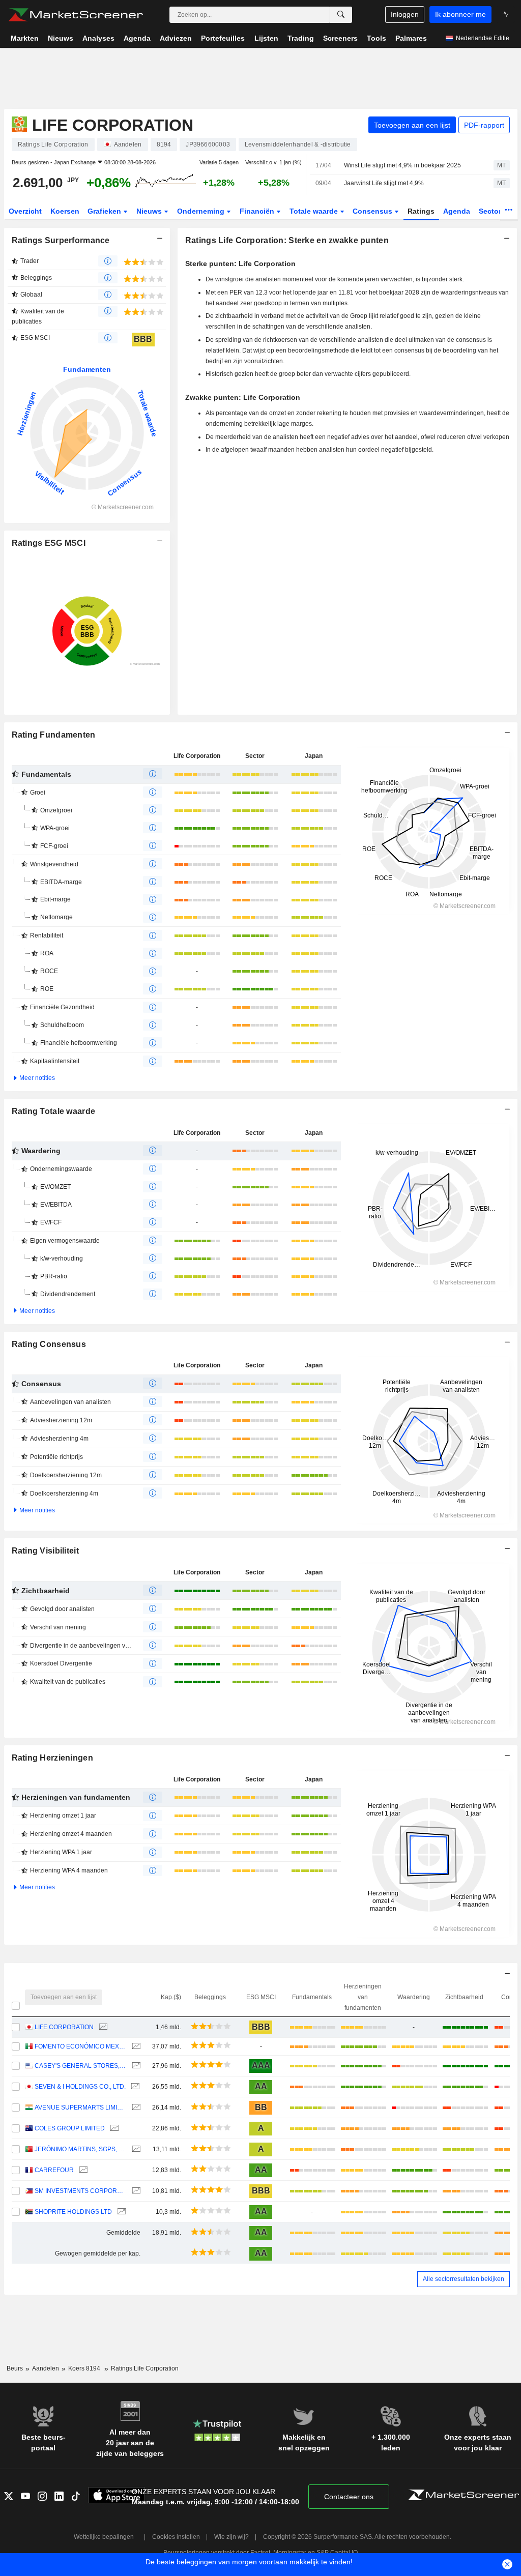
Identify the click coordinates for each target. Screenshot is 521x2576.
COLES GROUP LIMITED (70, 2128)
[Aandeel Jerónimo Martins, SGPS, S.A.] (135, 2149)
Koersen (65, 211)
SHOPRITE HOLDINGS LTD (73, 2212)
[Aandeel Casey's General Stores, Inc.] (135, 2066)
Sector (491, 211)
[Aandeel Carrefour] (82, 2170)
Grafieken (105, 211)
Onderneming (202, 211)
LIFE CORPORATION (64, 2027)
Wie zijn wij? (231, 2537)
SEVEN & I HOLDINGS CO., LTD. (80, 2087)
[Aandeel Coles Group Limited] (113, 2129)
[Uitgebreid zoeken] (341, 15)
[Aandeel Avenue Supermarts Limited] (135, 2108)
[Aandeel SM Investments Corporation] (135, 2191)
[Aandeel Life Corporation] (102, 2027)
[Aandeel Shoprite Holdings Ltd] (120, 2212)
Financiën (258, 211)
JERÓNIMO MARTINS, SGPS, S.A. (81, 2149)
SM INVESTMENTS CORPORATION (81, 2191)
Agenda (457, 211)
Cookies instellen (176, 2537)
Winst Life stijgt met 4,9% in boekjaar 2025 (402, 165)
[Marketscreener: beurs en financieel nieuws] (76, 15)
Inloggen (405, 14)
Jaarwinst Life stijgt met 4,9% (384, 183)
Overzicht (25, 211)
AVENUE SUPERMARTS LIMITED (81, 2107)
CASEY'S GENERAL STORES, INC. (81, 2066)
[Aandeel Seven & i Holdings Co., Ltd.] (134, 2087)
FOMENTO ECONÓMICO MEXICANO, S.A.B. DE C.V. (81, 2046)
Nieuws (150, 211)
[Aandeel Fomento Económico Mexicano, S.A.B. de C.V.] (135, 2047)
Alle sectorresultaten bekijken (464, 2279)
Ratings (421, 211)
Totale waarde (315, 211)
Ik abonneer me (460, 14)
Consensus (373, 211)
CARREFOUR (54, 2170)
